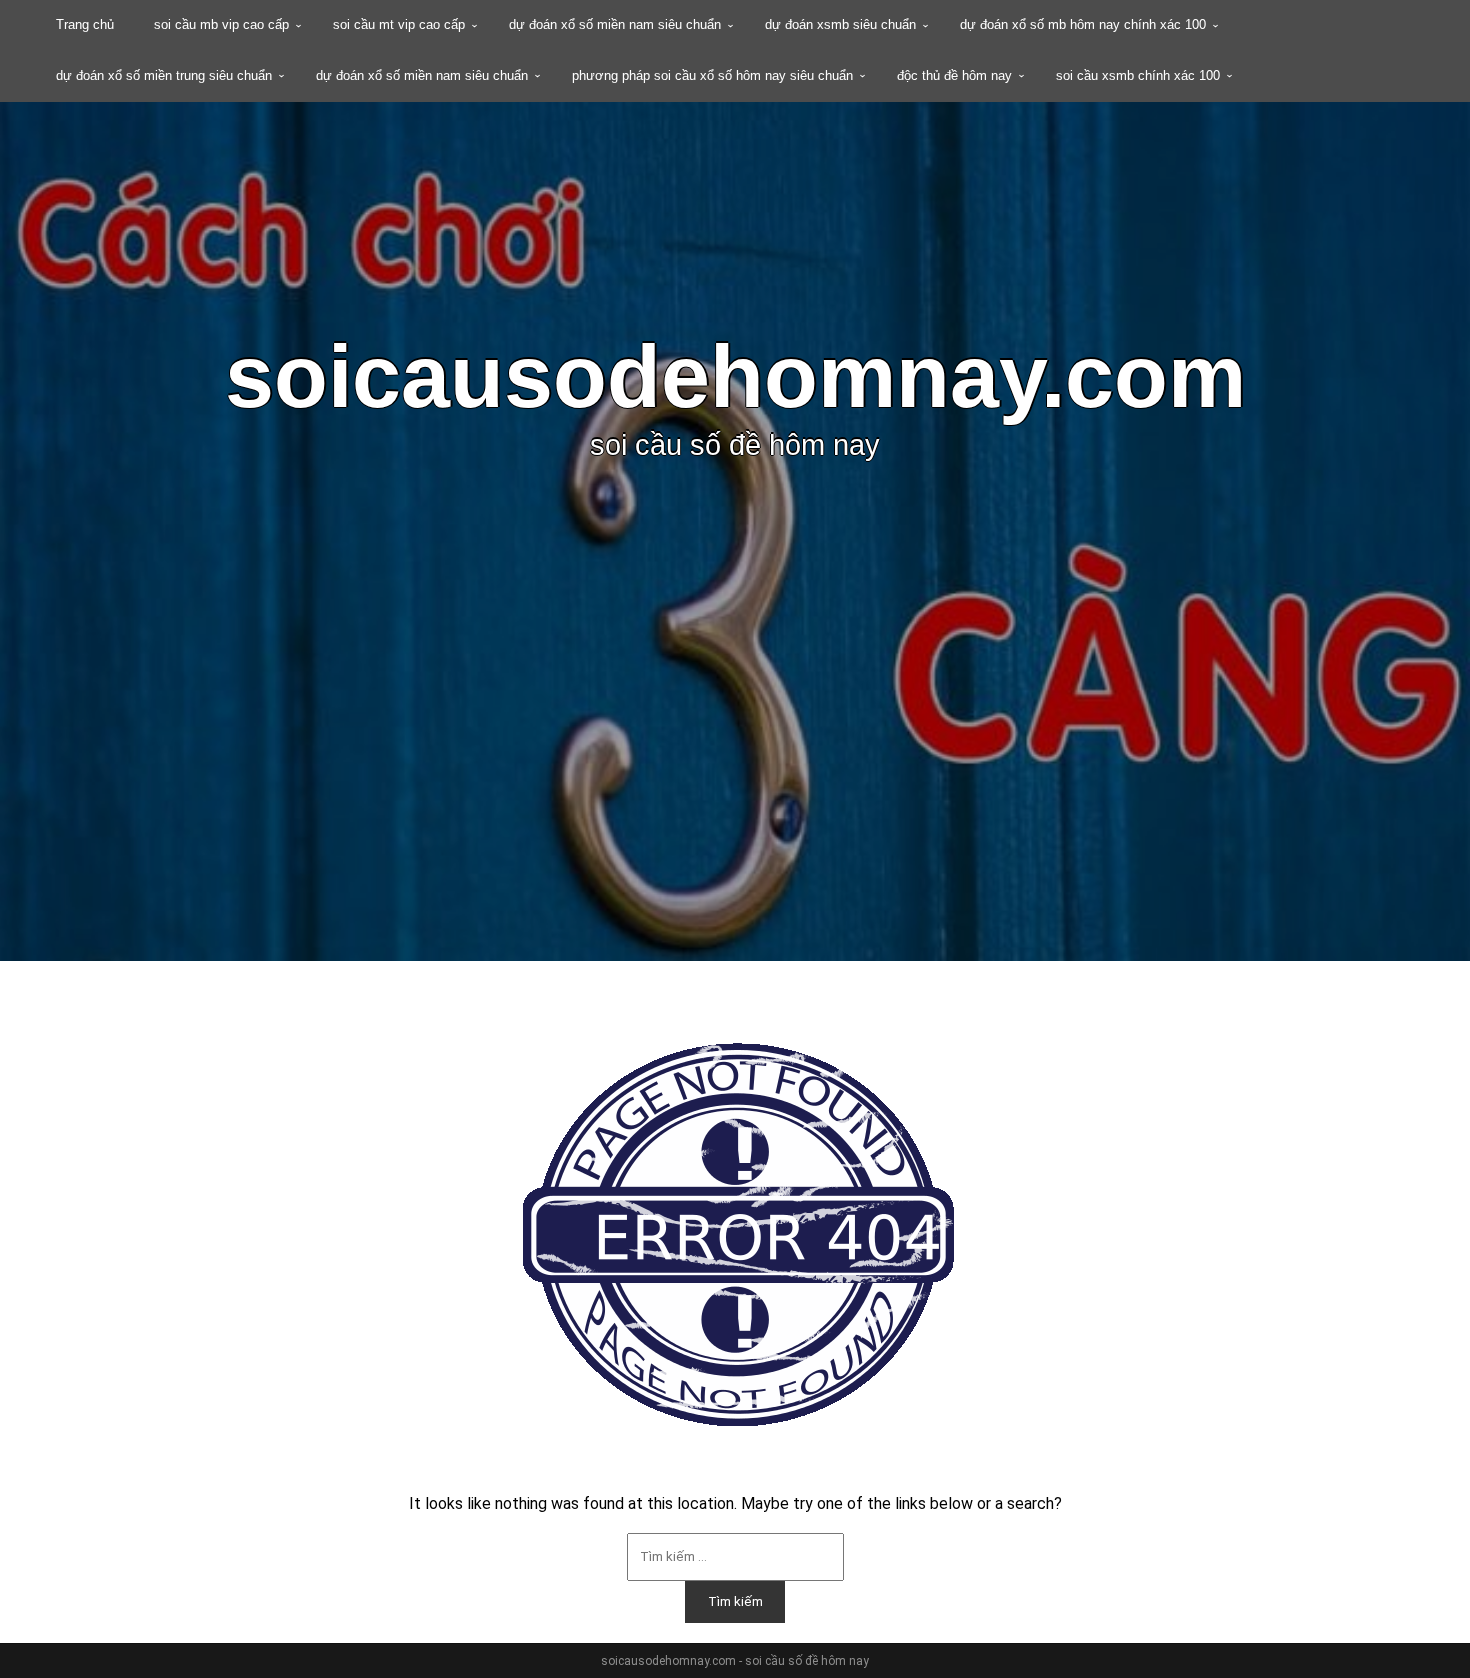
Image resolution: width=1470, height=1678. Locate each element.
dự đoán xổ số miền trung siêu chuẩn (164, 75)
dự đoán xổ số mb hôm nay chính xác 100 (1083, 24)
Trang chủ (85, 24)
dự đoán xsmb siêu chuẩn (840, 24)
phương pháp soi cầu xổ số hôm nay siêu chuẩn (712, 75)
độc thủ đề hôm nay (954, 75)
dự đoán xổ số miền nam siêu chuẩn (615, 24)
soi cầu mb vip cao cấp (221, 24)
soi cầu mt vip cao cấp (399, 24)
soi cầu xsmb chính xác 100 (1138, 75)
